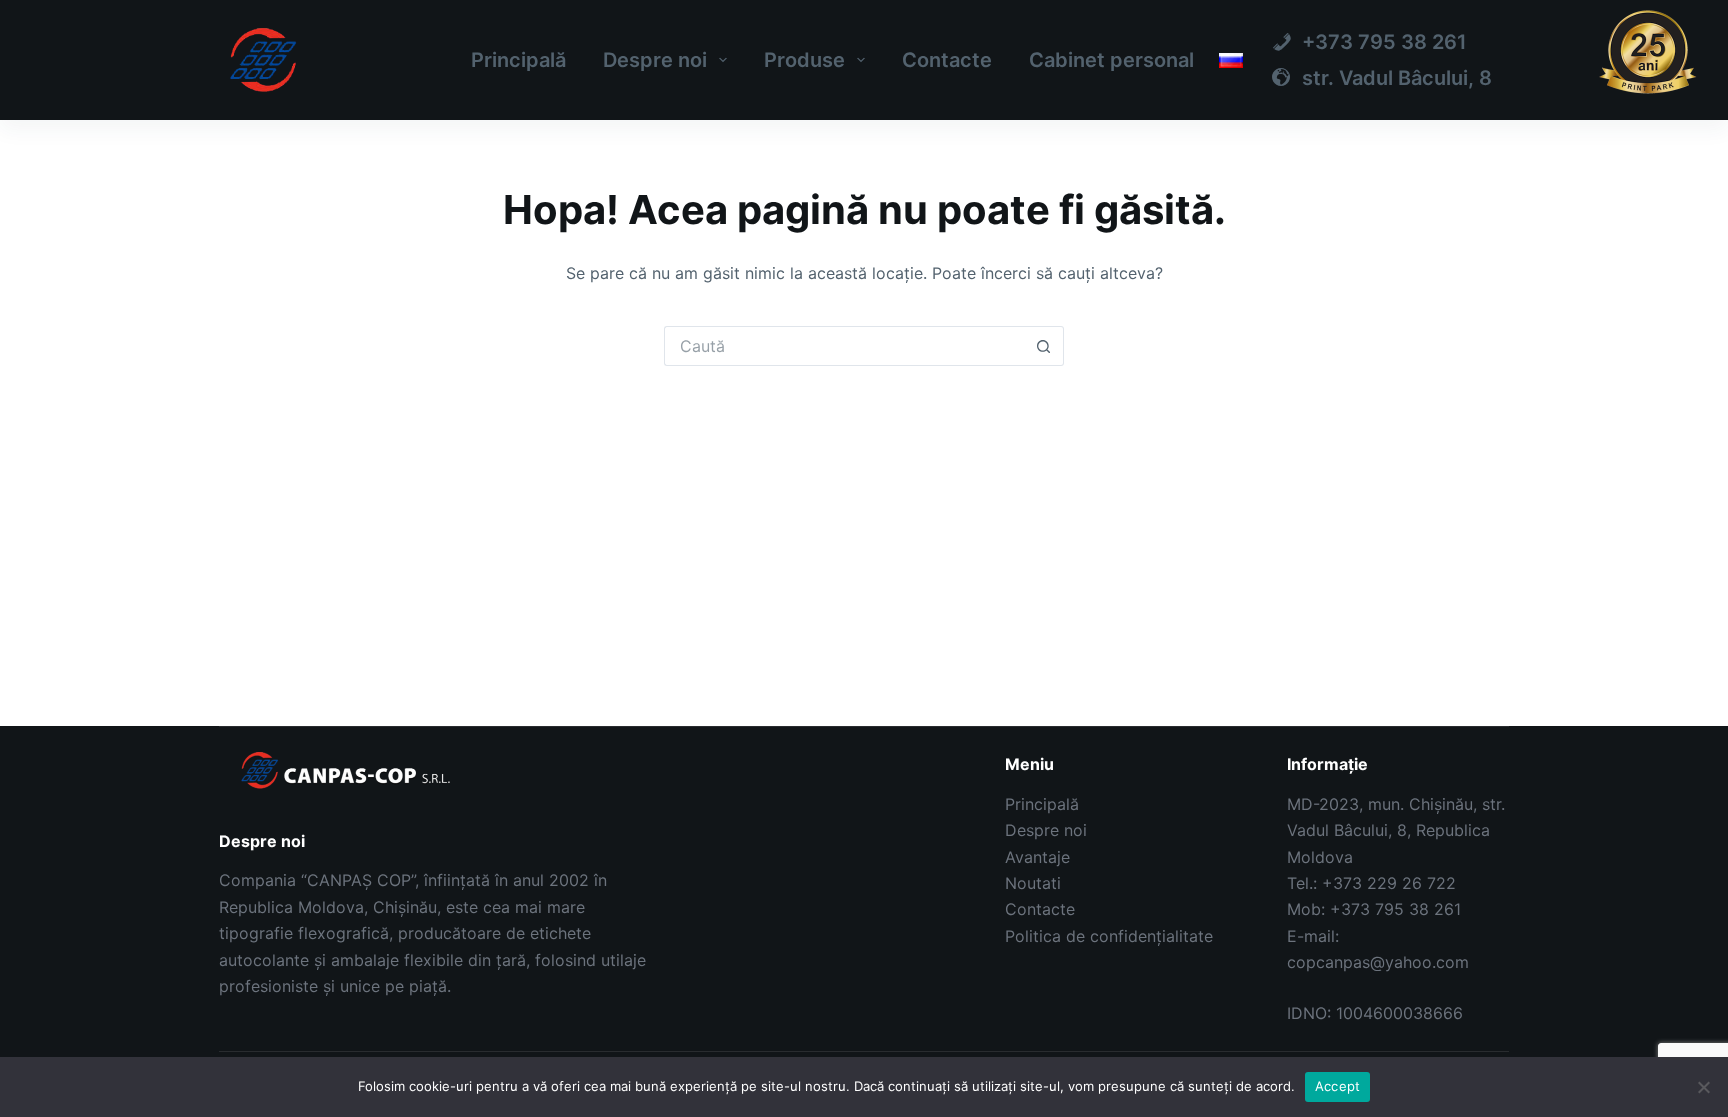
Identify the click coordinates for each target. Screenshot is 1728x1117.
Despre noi (655, 60)
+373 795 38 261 (1395, 909)
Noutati (1033, 883)
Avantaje (1037, 857)
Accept (1338, 1086)
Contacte (947, 60)
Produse (804, 60)
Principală (518, 60)
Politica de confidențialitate (1109, 936)
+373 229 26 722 (1389, 883)
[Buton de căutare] (1044, 346)
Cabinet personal (1111, 60)
